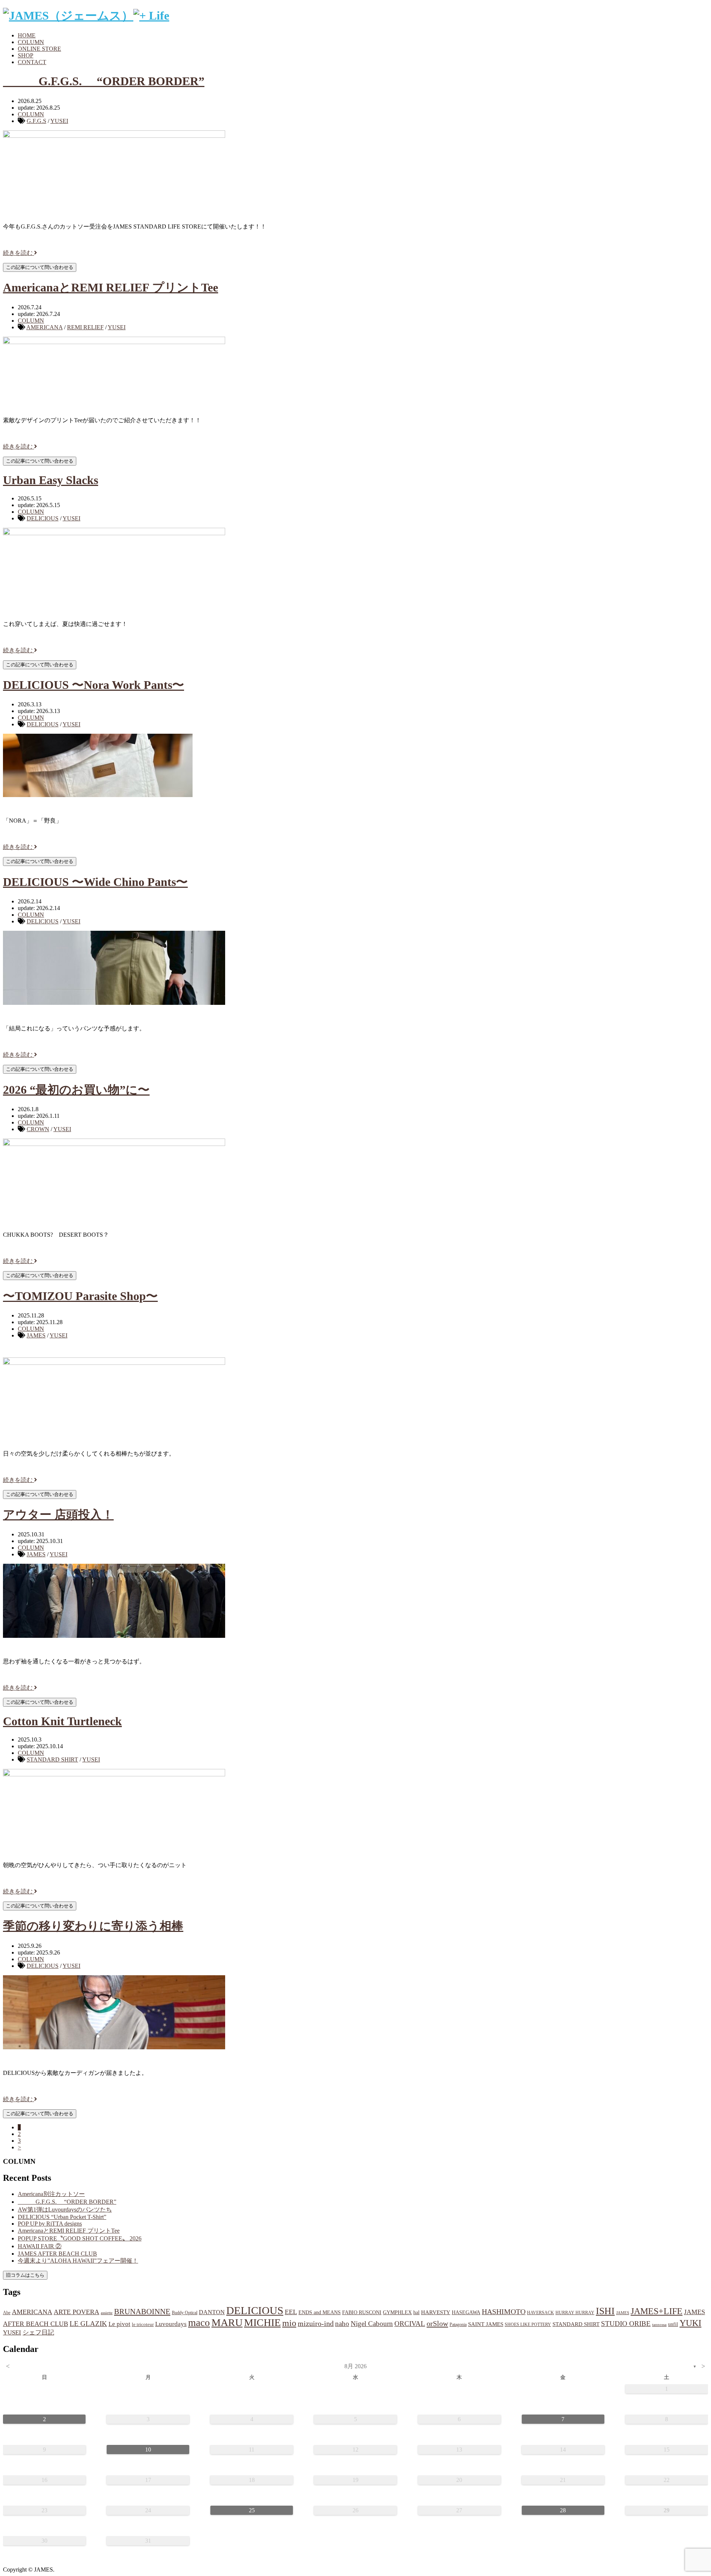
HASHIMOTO (504, 2312)
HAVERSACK (540, 2313)
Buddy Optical (185, 2313)
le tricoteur (143, 2324)
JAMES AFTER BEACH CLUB (57, 2254)
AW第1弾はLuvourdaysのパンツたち (65, 2210)
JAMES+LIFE (657, 2311)
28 (563, 2510)
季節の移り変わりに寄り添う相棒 (93, 1926)
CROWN (38, 1129)
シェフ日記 (38, 2332)
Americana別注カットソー (51, 2194)
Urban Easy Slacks (51, 480)
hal (416, 2312)
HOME (27, 35)
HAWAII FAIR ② (40, 2246)
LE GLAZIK (88, 2324)
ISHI (605, 2311)
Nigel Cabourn (372, 2324)
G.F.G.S (36, 121)
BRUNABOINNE (142, 2312)
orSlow (437, 2323)
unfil (673, 2324)
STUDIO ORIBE (626, 2324)
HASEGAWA (466, 2312)
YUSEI (59, 121)
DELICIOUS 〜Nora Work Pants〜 (94, 685)
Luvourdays (171, 2324)
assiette (107, 2313)
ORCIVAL (410, 2324)
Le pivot (119, 2324)
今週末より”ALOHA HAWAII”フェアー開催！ (78, 2261)
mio (289, 2323)
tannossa (659, 2325)
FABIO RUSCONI (362, 2312)
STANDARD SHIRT (52, 1759)
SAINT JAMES (486, 2324)
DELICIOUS (43, 518)
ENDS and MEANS (320, 2312)
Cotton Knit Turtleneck (62, 1721)
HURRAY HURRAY (575, 2313)
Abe (7, 2313)
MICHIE (262, 2322)
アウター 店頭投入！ (58, 1514)
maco (199, 2323)
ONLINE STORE (39, 49)
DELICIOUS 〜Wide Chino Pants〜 (95, 882)
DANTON (212, 2312)
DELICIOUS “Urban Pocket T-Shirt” (62, 2217)
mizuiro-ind (316, 2324)
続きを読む (19, 253)
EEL (291, 2312)
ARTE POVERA (76, 2312)
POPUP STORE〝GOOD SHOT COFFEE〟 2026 (80, 2238)
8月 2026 (355, 2366)
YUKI (690, 2323)
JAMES (36, 1335)
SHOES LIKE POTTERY (528, 2325)
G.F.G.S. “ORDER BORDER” (104, 81)
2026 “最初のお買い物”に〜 (76, 1090)
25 (252, 2510)
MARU (227, 2322)
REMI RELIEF (85, 327)
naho (342, 2324)
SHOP (26, 55)
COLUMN (31, 42)
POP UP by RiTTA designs (50, 2224)
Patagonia (458, 2325)
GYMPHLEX (397, 2312)
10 (148, 2450)
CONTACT (32, 62)
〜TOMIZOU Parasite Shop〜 (80, 1296)
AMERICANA (44, 327)
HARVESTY (436, 2312)
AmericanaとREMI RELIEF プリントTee (111, 287)
